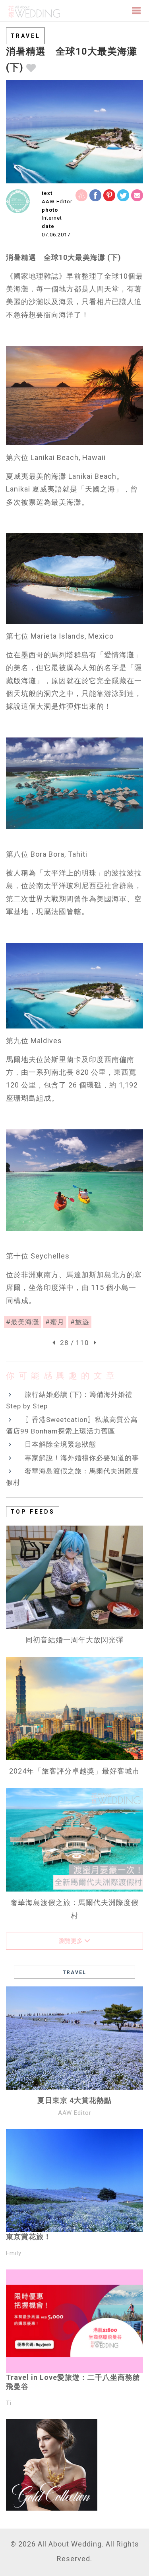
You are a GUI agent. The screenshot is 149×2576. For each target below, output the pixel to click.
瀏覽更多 (72, 1941)
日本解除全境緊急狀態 (60, 1444)
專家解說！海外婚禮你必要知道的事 (82, 1458)
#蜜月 (55, 1322)
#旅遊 (80, 1322)
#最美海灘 (23, 1322)
